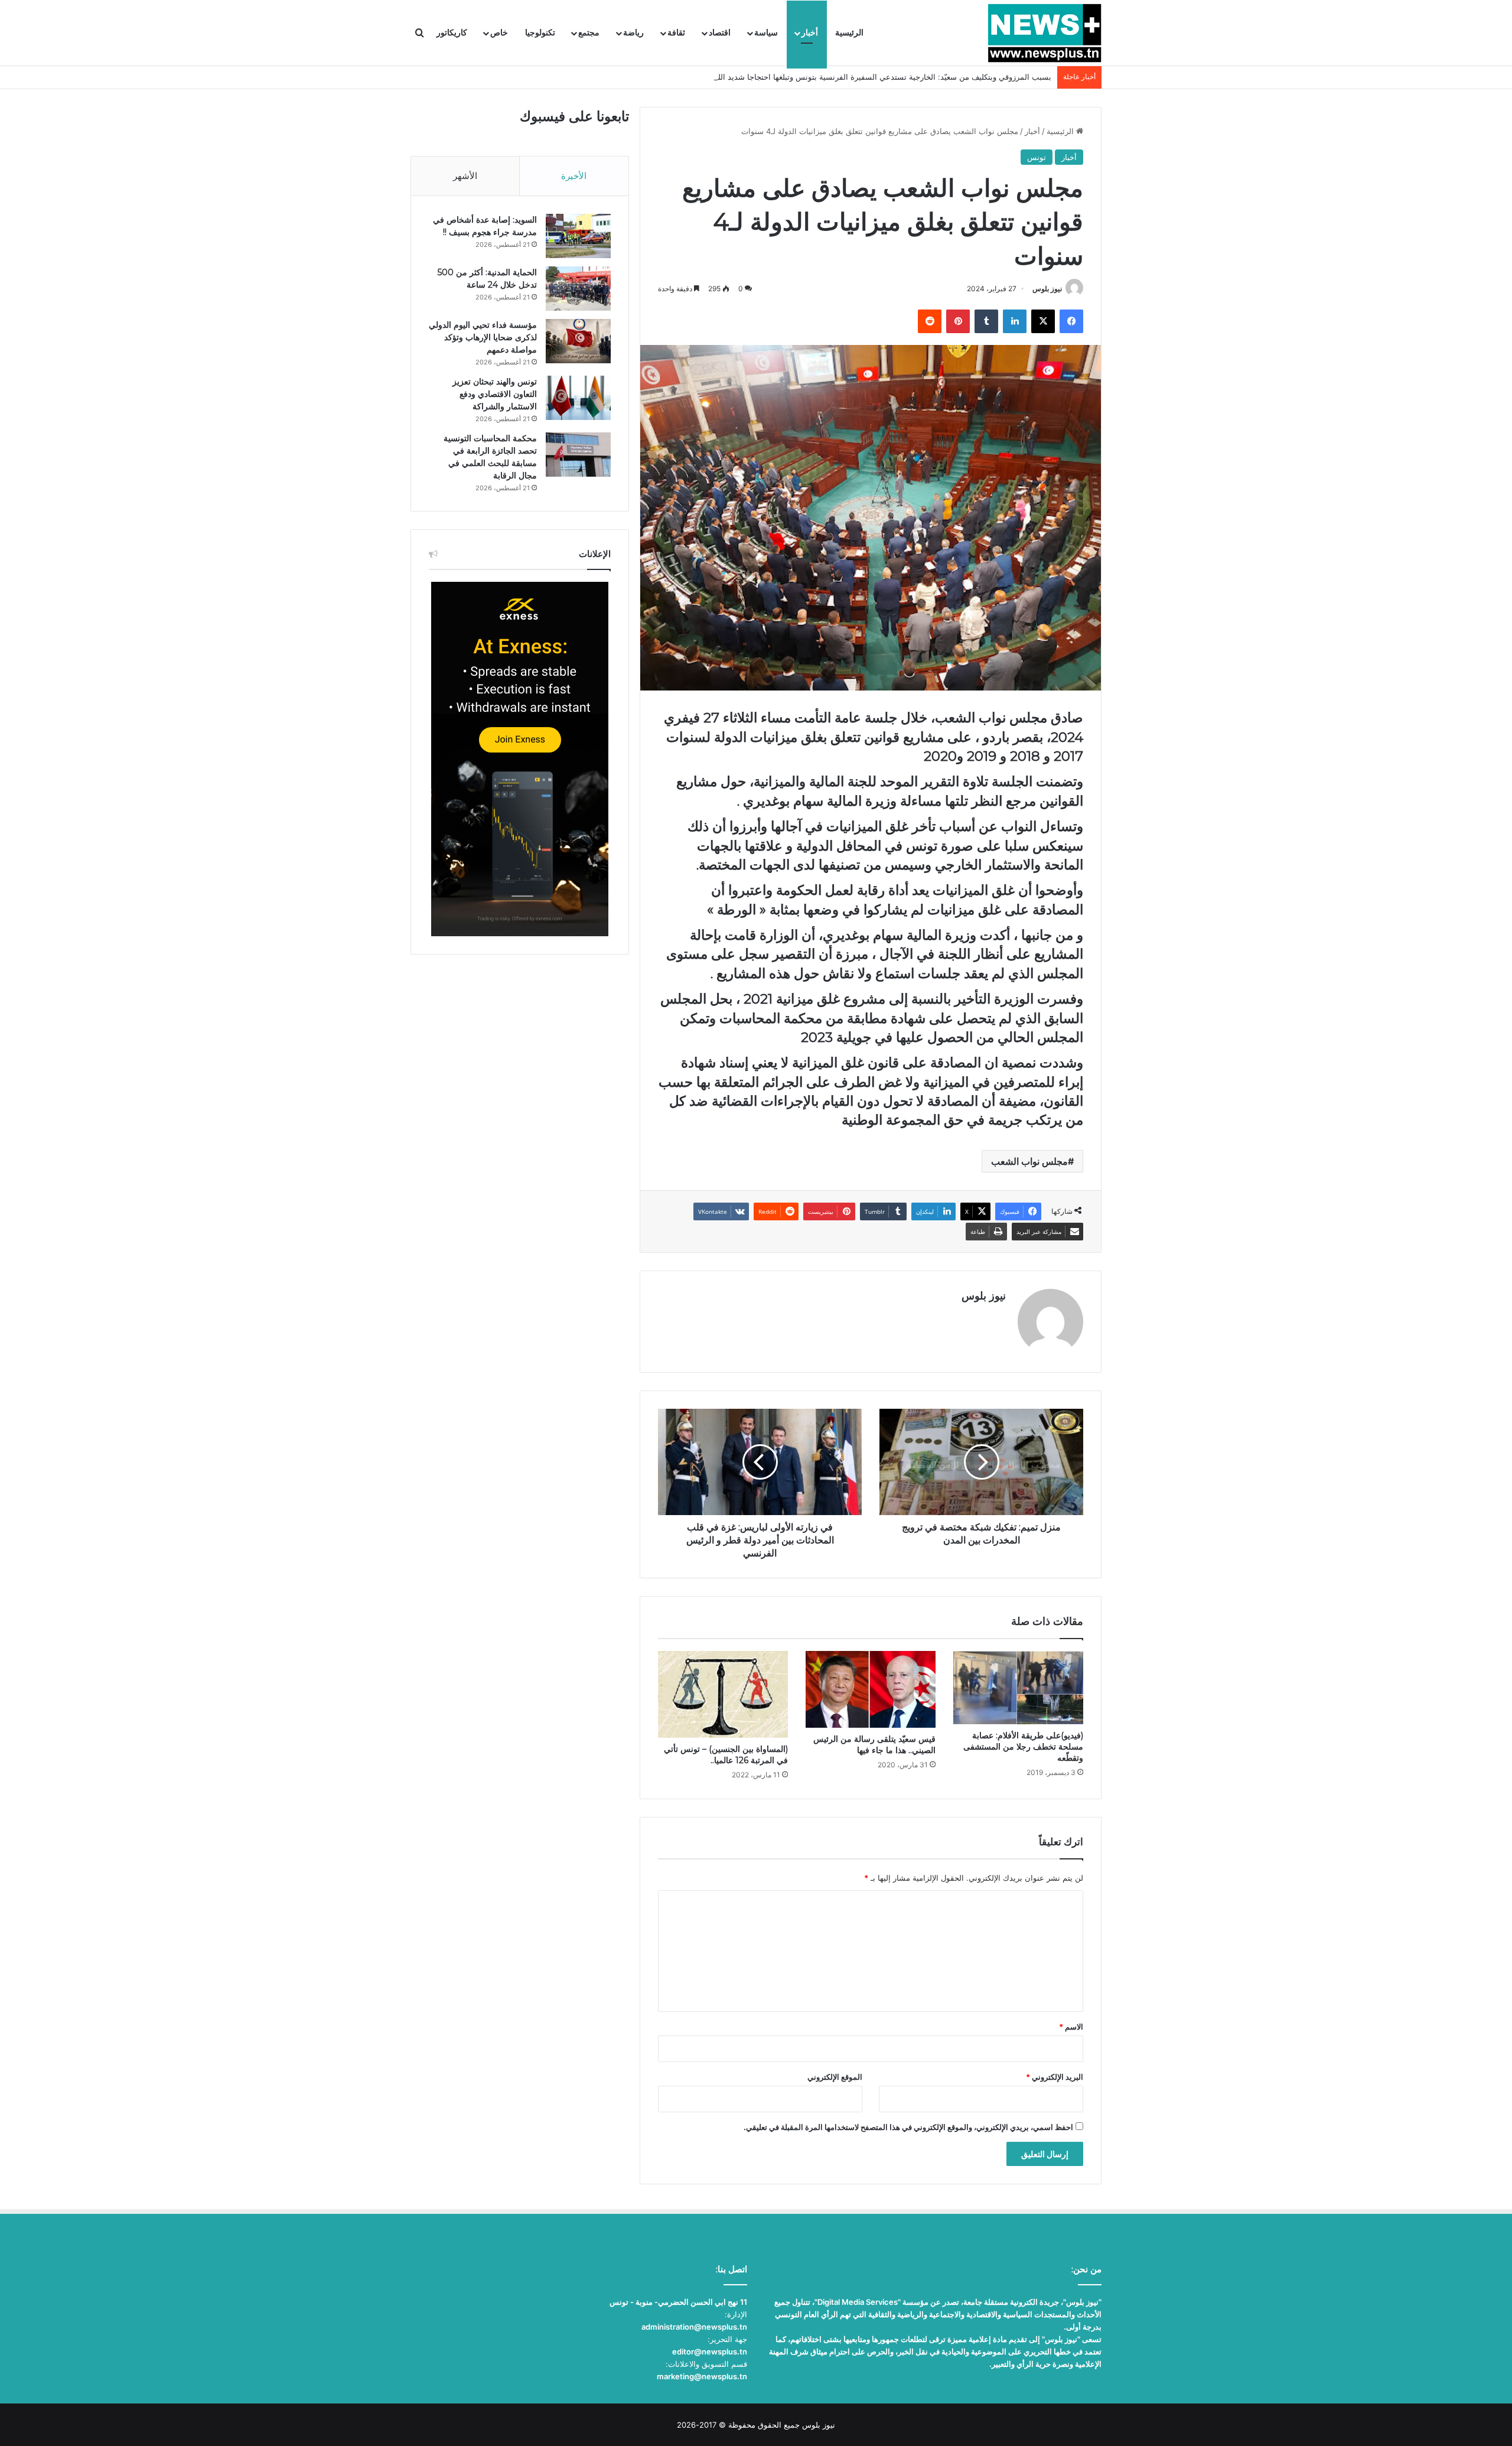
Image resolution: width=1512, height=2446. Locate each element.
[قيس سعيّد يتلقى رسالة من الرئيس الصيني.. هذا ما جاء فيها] (871, 1689)
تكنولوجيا (540, 33)
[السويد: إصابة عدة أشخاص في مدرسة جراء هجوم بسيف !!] (578, 236)
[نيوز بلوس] (1045, 33)
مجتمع (589, 33)
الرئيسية (849, 33)
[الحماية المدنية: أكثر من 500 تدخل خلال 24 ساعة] (578, 289)
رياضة (633, 33)
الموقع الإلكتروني (835, 2077)
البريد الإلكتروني (1055, 2077)
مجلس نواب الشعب (1029, 1161)
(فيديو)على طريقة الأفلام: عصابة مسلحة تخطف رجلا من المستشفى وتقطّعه (1023, 1747)
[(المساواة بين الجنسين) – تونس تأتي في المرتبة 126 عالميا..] (723, 1694)
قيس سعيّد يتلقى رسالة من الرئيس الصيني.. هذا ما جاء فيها (874, 1745)
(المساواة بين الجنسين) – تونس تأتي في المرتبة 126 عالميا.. (726, 1755)
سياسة (766, 33)
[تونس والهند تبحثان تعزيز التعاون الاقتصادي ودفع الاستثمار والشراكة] (578, 398)
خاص (499, 33)
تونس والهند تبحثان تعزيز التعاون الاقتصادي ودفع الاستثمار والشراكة (495, 394)
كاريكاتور (452, 33)
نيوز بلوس (1047, 289)
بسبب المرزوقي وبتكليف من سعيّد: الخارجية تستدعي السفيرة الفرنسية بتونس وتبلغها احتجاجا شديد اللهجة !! (875, 77)
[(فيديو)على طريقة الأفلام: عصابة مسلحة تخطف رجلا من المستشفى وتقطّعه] (1018, 1687)
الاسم (1071, 2027)
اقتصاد (720, 33)
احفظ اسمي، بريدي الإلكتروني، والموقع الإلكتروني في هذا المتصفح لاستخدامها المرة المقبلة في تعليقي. (908, 2127)
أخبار (810, 33)
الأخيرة (574, 176)
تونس (1037, 157)
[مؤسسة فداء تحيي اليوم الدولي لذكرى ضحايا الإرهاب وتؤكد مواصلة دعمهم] (578, 341)
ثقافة (676, 33)
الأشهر (465, 176)
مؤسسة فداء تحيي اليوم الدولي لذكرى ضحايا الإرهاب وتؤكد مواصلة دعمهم (483, 337)
